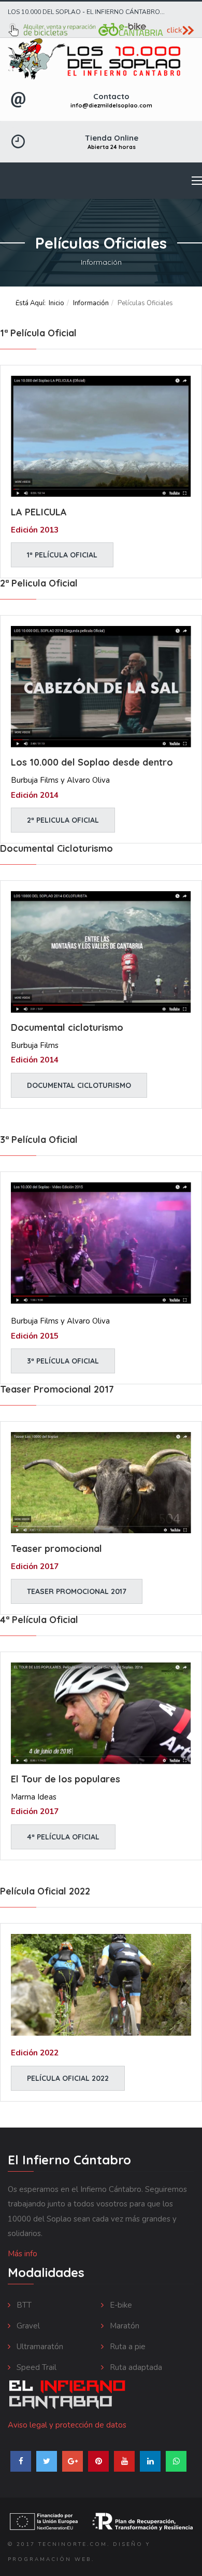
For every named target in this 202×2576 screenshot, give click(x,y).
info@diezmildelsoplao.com (111, 105)
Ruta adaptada (135, 2367)
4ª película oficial (63, 1837)
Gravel (27, 2326)
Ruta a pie (127, 2347)
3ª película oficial (63, 1361)
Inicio (56, 303)
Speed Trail (35, 2367)
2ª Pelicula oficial (63, 820)
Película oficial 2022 (68, 2078)
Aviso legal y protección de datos (67, 2425)
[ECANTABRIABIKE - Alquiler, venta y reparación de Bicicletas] (101, 30)
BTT (23, 2305)
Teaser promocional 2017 (77, 1591)
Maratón (124, 2326)
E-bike (120, 2305)
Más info (23, 2254)
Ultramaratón (39, 2347)
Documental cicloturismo (79, 1085)
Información (91, 303)
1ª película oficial (62, 555)
